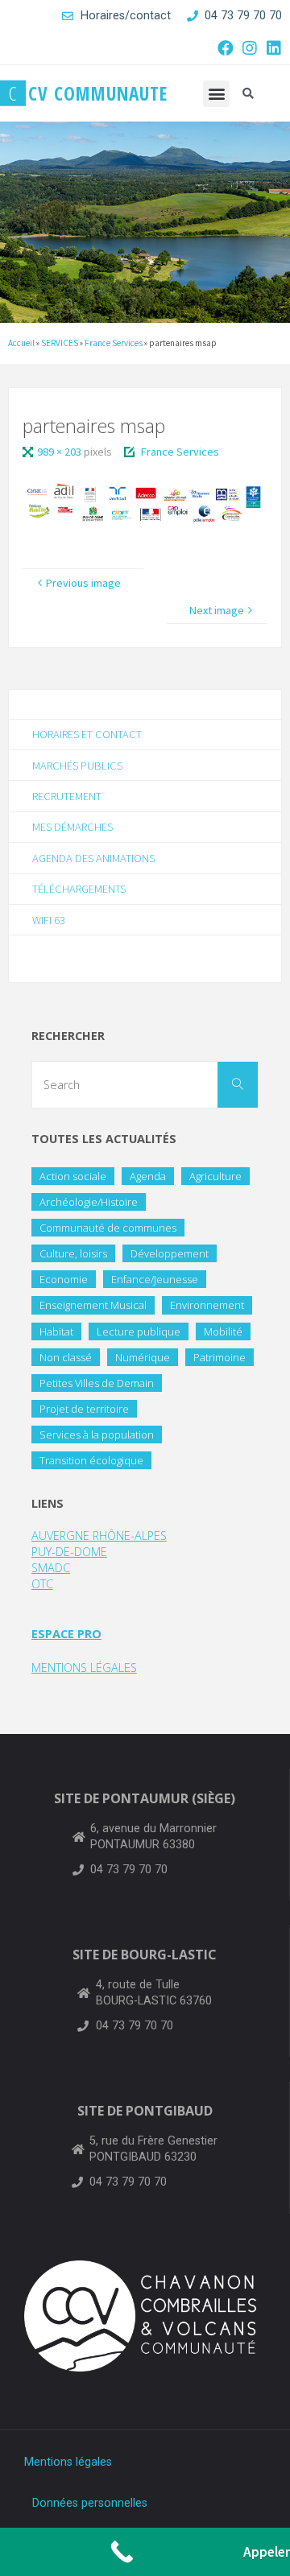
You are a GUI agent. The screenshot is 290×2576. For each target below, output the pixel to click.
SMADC (51, 1568)
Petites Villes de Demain (97, 1383)
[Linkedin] (274, 48)
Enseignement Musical (93, 1305)
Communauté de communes (108, 1228)
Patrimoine (220, 1357)
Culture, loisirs (73, 1253)
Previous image (83, 583)
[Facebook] (226, 48)
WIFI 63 (49, 920)
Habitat (56, 1331)
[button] (216, 94)
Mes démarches (72, 827)
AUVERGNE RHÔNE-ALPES (99, 1536)
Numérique (143, 1357)
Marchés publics (77, 766)
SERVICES (60, 343)
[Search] (238, 1085)
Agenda (148, 1176)
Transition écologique (91, 1460)
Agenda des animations (93, 858)
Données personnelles (90, 2503)
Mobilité (223, 1331)
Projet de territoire (84, 1409)
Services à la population (97, 1435)
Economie (64, 1279)
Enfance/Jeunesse (155, 1279)
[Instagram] (250, 48)
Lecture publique (139, 1331)
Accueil (21, 343)
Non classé (66, 1357)
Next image (217, 610)
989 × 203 (60, 452)
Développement (170, 1253)
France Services (114, 343)
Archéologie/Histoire (89, 1202)
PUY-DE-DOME (69, 1552)
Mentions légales (68, 2462)
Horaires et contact (87, 734)
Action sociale (73, 1176)
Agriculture (215, 1176)
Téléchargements (79, 889)
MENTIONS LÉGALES (84, 1668)
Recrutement (67, 796)
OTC (42, 1584)
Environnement (207, 1305)
